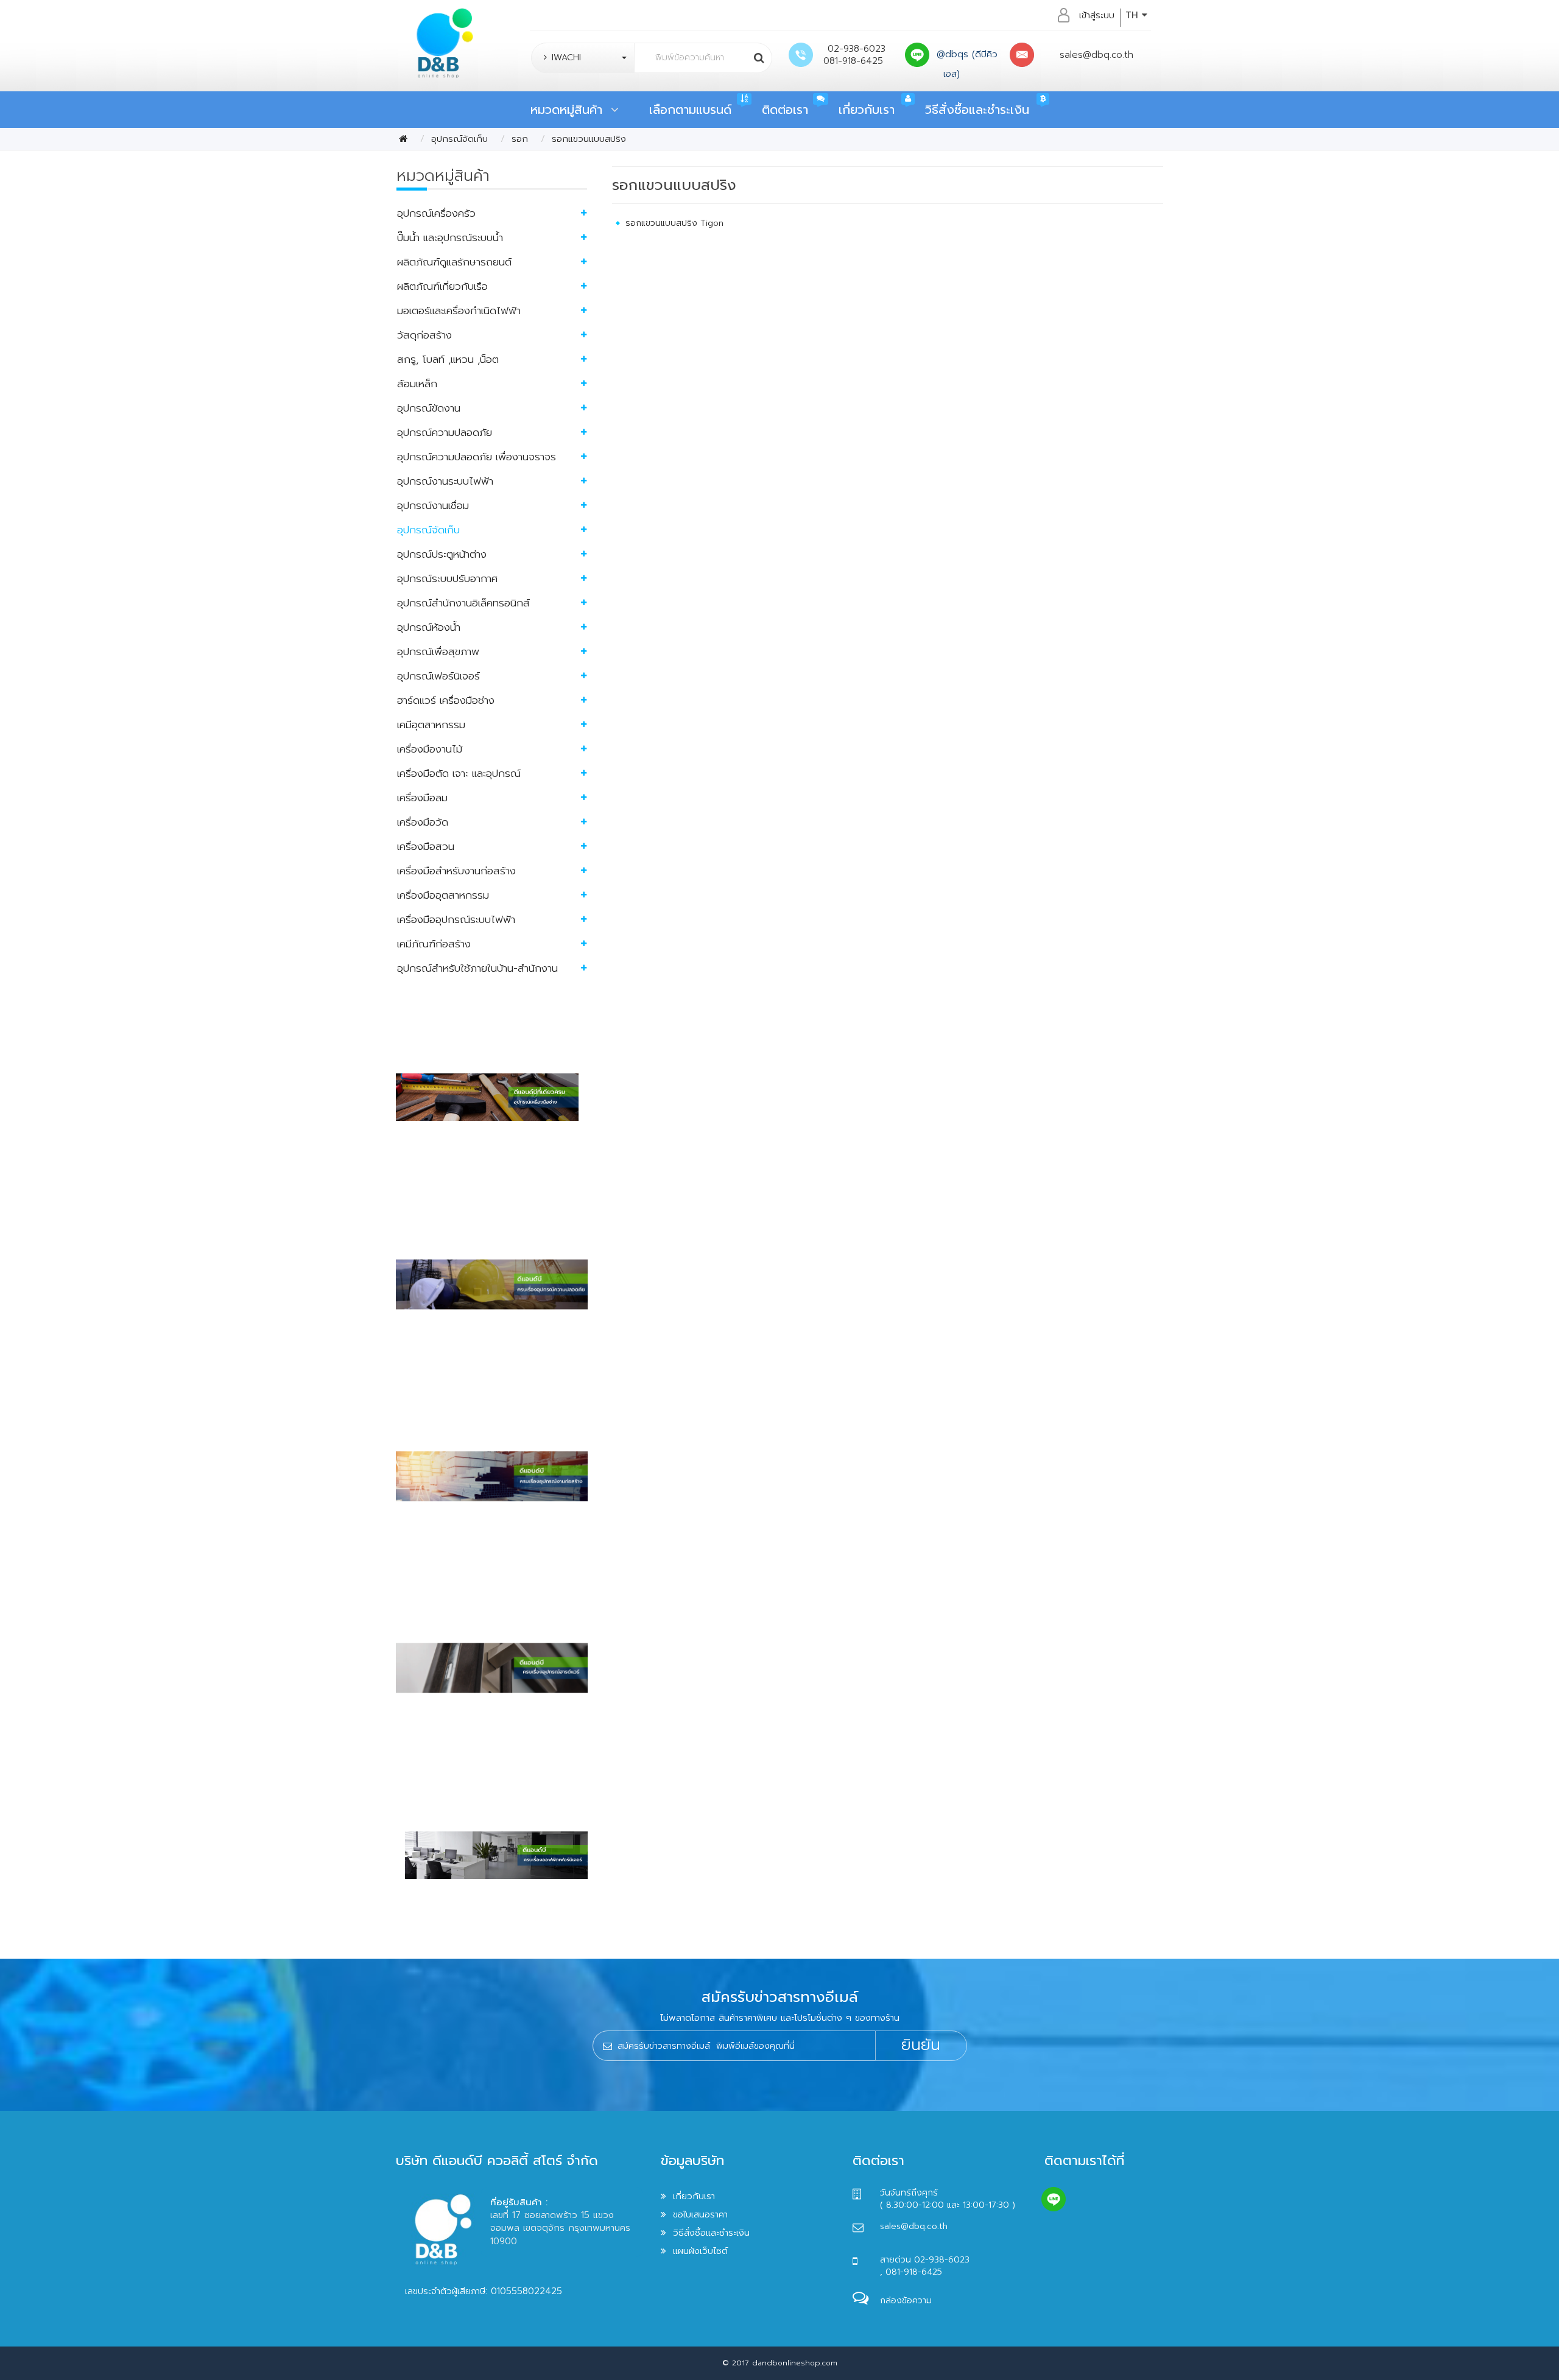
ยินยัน (921, 2045)
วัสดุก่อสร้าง (424, 335)
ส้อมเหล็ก (417, 384)
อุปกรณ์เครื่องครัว (436, 213)
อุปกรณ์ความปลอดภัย (445, 432)
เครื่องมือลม (422, 798)
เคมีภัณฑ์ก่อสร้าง (434, 944)
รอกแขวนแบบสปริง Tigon (674, 223)
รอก (520, 139)
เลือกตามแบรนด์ (690, 110)
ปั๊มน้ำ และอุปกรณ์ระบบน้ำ (450, 237)
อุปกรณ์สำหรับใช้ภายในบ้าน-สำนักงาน (477, 968)
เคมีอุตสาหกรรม (431, 725)
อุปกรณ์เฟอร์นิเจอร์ (438, 676)
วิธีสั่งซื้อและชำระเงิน (977, 110)
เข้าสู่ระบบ (1097, 15)
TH (1134, 15)
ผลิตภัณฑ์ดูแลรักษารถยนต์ (454, 262)
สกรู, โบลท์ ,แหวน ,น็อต (448, 359)
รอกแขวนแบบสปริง (589, 139)
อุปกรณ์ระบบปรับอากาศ (447, 578)
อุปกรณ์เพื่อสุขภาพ (438, 651)
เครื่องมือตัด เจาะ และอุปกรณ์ (459, 773)
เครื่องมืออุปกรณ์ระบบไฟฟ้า (456, 919)
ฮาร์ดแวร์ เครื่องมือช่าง (446, 700)
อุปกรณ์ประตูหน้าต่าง (442, 554)
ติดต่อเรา (785, 110)
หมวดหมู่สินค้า (571, 110)
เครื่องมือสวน (426, 846)
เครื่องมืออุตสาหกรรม (443, 895)
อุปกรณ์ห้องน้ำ (429, 627)
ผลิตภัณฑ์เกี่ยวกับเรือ (442, 286)
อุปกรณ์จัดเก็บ (459, 139)
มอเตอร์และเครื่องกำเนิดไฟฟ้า (459, 311)
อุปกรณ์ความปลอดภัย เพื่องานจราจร (477, 457)
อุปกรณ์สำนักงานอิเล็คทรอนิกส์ (463, 603)
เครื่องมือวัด (423, 822)
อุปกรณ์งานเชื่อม (433, 505)
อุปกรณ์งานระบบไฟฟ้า (445, 481)
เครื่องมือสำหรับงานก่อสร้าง (456, 871)
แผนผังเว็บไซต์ (700, 2251)
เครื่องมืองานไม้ (430, 749)
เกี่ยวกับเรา (867, 110)
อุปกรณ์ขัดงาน (429, 408)
